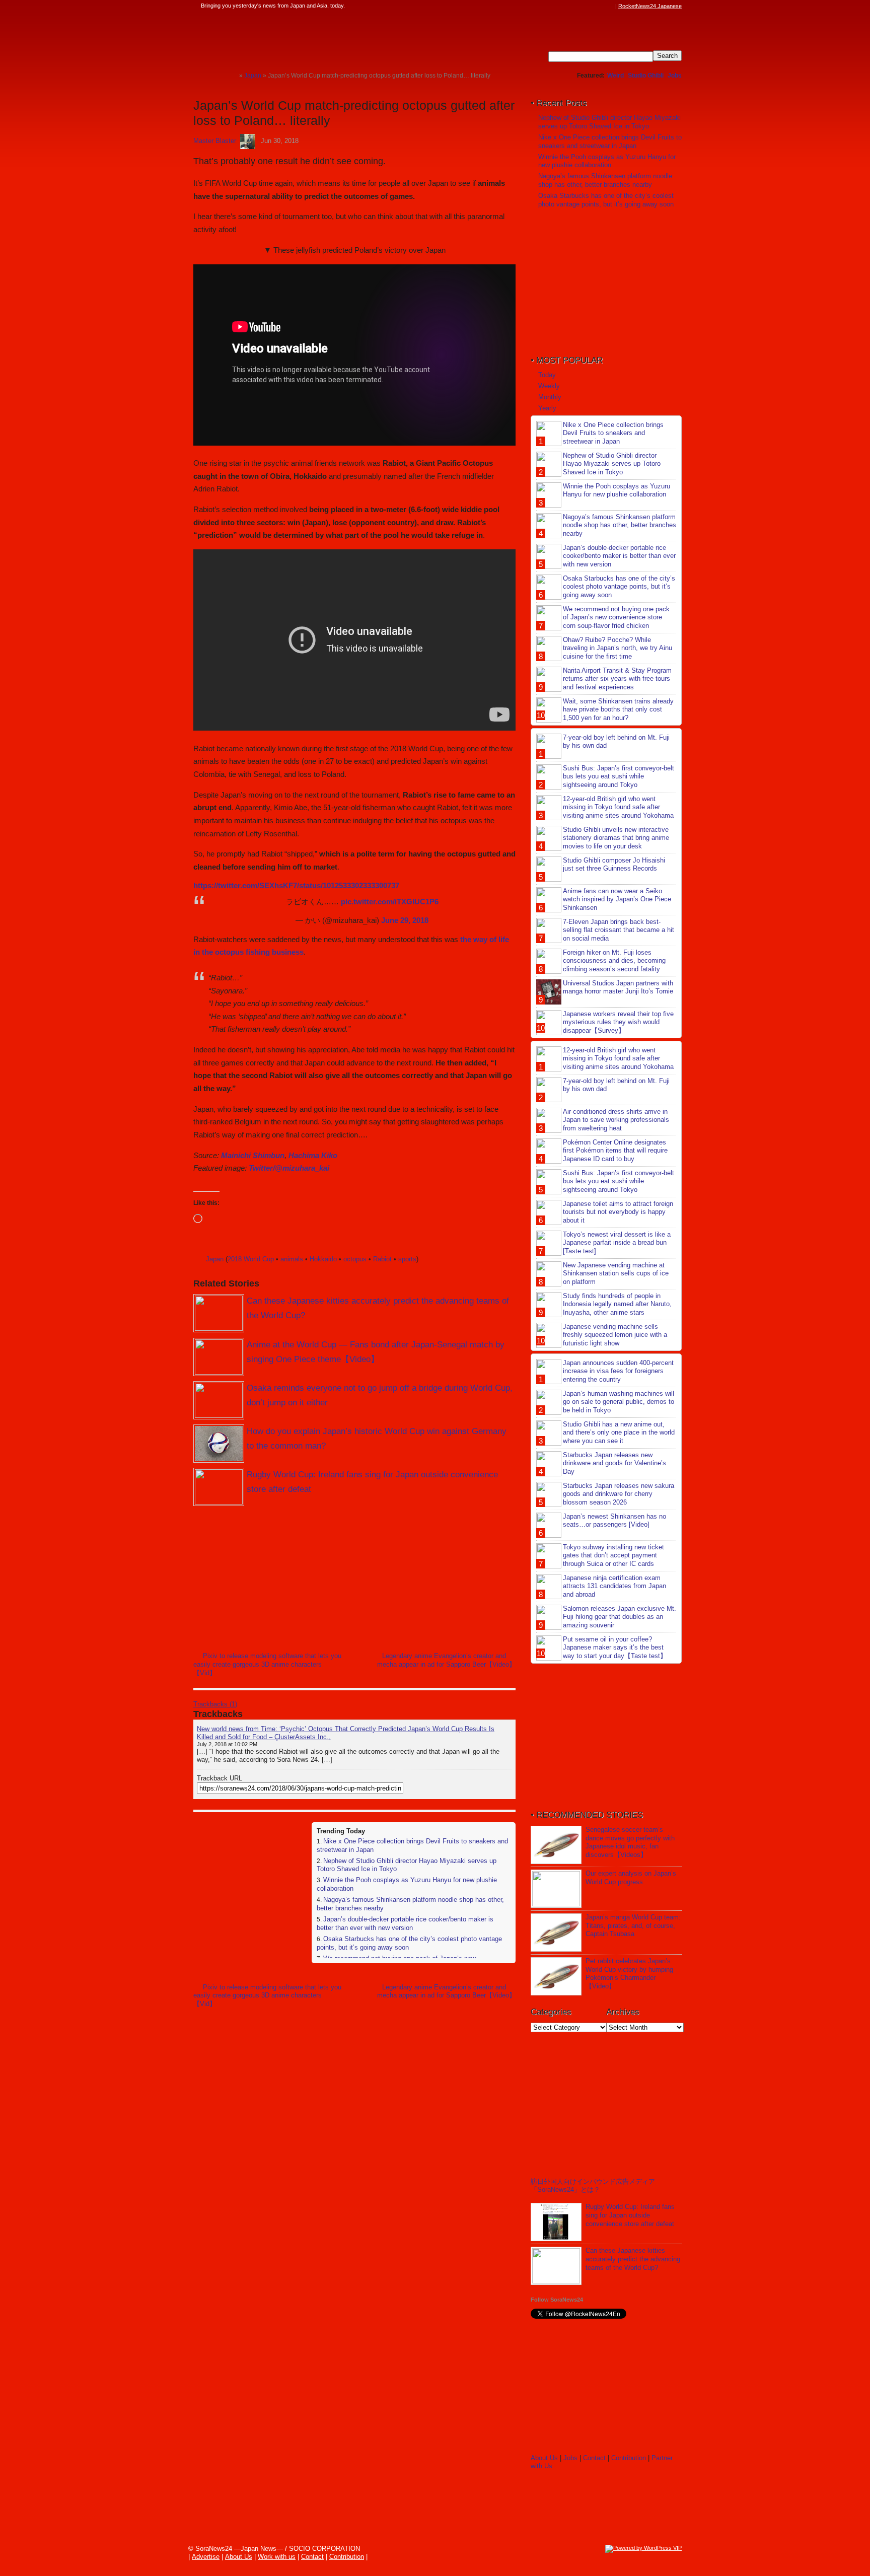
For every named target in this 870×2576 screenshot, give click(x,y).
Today (547, 375)
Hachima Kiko (313, 1155)
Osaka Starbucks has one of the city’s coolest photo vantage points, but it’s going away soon (606, 200)
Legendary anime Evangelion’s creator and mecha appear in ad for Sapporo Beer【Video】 (446, 1660)
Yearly (547, 408)
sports (407, 1259)
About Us (544, 2458)
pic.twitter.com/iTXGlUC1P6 (390, 902)
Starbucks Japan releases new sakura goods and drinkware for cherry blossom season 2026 (619, 1494)
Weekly (549, 386)
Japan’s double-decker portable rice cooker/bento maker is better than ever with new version (405, 1923)
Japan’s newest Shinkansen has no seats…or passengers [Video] (614, 1521)
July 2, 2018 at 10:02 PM (227, 1744)
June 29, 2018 (405, 920)
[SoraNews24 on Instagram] (571, 6)
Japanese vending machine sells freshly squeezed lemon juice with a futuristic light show (615, 1335)
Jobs (675, 76)
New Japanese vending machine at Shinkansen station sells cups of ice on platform (616, 1274)
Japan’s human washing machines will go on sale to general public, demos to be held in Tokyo (619, 1402)
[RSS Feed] (610, 6)
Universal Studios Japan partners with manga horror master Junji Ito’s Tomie (618, 987)
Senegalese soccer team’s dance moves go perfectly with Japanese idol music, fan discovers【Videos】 (630, 1842)
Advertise (206, 2557)
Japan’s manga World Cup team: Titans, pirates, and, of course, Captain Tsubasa (633, 1926)
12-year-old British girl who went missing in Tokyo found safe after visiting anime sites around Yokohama (618, 807)
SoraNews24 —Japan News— (297, 38)
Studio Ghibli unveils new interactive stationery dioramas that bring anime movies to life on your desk (616, 838)
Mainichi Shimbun (253, 1155)
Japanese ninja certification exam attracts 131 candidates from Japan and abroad (614, 1586)
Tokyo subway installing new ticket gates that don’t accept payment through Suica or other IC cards (613, 1556)
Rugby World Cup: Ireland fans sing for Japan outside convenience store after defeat (630, 2215)
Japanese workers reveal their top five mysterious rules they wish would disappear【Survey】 (618, 1022)
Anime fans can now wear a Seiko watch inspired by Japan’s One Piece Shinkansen (617, 900)
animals (292, 1259)
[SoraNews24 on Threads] (581, 6)
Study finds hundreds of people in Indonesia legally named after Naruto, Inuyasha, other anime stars (617, 1304)
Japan (215, 1259)
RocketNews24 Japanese (650, 6)
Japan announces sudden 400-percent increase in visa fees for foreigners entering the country (618, 1371)
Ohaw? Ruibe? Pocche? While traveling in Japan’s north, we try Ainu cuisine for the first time (618, 648)
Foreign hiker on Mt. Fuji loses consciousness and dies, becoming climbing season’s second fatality (614, 961)
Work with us (277, 2557)
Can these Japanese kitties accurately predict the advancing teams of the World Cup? (633, 2259)
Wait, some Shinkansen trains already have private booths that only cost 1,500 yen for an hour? (618, 710)
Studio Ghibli (646, 76)
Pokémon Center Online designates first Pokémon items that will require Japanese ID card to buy (615, 1151)
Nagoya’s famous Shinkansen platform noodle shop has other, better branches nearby (605, 180)
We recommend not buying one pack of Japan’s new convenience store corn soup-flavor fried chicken (616, 618)
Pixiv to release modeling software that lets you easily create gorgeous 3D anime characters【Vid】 (267, 1664)
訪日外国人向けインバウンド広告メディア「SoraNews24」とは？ (593, 2186)
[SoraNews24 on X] (591, 6)
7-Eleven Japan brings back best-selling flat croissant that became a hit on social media (619, 930)
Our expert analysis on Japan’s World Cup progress (631, 1878)
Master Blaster (215, 141)
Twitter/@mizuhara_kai (289, 1168)
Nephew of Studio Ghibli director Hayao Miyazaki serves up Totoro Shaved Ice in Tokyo (609, 122)
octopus (355, 1259)
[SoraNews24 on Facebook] (562, 6)
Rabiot (382, 1259)
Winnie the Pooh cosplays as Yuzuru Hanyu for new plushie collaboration (607, 161)
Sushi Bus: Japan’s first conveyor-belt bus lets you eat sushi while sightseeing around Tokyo (619, 777)
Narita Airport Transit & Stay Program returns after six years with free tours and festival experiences (617, 679)
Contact (594, 2458)
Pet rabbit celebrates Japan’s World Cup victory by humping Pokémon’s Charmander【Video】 (629, 1974)
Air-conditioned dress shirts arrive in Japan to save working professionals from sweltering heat (616, 1120)
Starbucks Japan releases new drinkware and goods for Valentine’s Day (614, 1463)
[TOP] (231, 75)
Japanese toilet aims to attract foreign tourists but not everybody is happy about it (618, 1212)
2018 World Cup (251, 1259)
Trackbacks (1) (215, 1704)
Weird (615, 76)
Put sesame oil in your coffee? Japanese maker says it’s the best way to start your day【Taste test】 (615, 1648)
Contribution (629, 2458)
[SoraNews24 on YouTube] (600, 6)
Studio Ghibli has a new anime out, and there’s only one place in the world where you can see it (619, 1433)
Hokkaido (323, 1259)
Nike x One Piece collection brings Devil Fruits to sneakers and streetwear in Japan (610, 141)
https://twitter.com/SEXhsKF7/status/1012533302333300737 (296, 885)
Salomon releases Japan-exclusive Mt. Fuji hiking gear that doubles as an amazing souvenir (620, 1617)
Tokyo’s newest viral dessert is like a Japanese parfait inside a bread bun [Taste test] (617, 1243)
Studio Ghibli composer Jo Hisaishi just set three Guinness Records (614, 865)
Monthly (550, 397)
